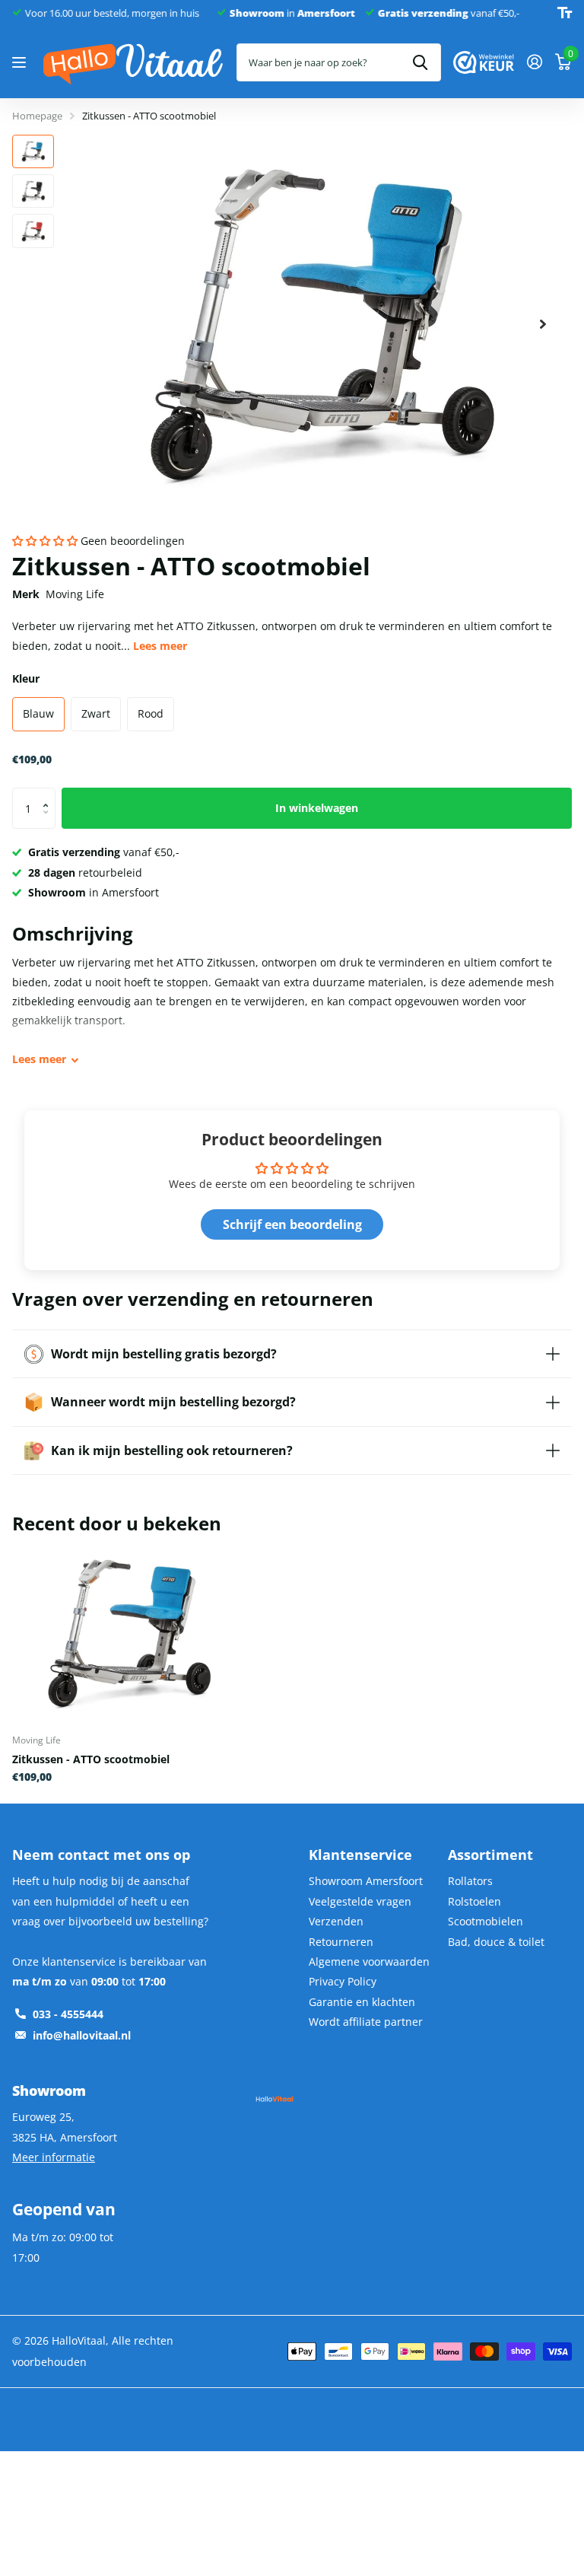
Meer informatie (54, 2157)
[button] (45, 541)
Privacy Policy (343, 1981)
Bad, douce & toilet (496, 1942)
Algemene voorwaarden (369, 1961)
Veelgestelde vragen (360, 1901)
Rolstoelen (474, 1901)
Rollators (470, 1881)
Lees (39, 1059)
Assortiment (490, 1855)
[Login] (534, 62)
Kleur (26, 678)
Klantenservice (360, 1855)
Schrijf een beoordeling (292, 1224)
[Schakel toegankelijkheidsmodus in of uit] (565, 13)
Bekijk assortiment (21, 63)
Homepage (37, 116)
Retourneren (341, 1942)
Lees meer (160, 646)
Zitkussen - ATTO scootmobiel (91, 1759)
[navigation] (33, 151)
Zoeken (420, 62)
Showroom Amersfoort (366, 1881)
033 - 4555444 (68, 2014)
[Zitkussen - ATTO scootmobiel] (128, 1633)
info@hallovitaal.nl (82, 2035)
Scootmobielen (486, 1921)
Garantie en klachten (362, 2002)
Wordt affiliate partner (366, 2022)
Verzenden (336, 1921)
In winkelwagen (317, 808)
